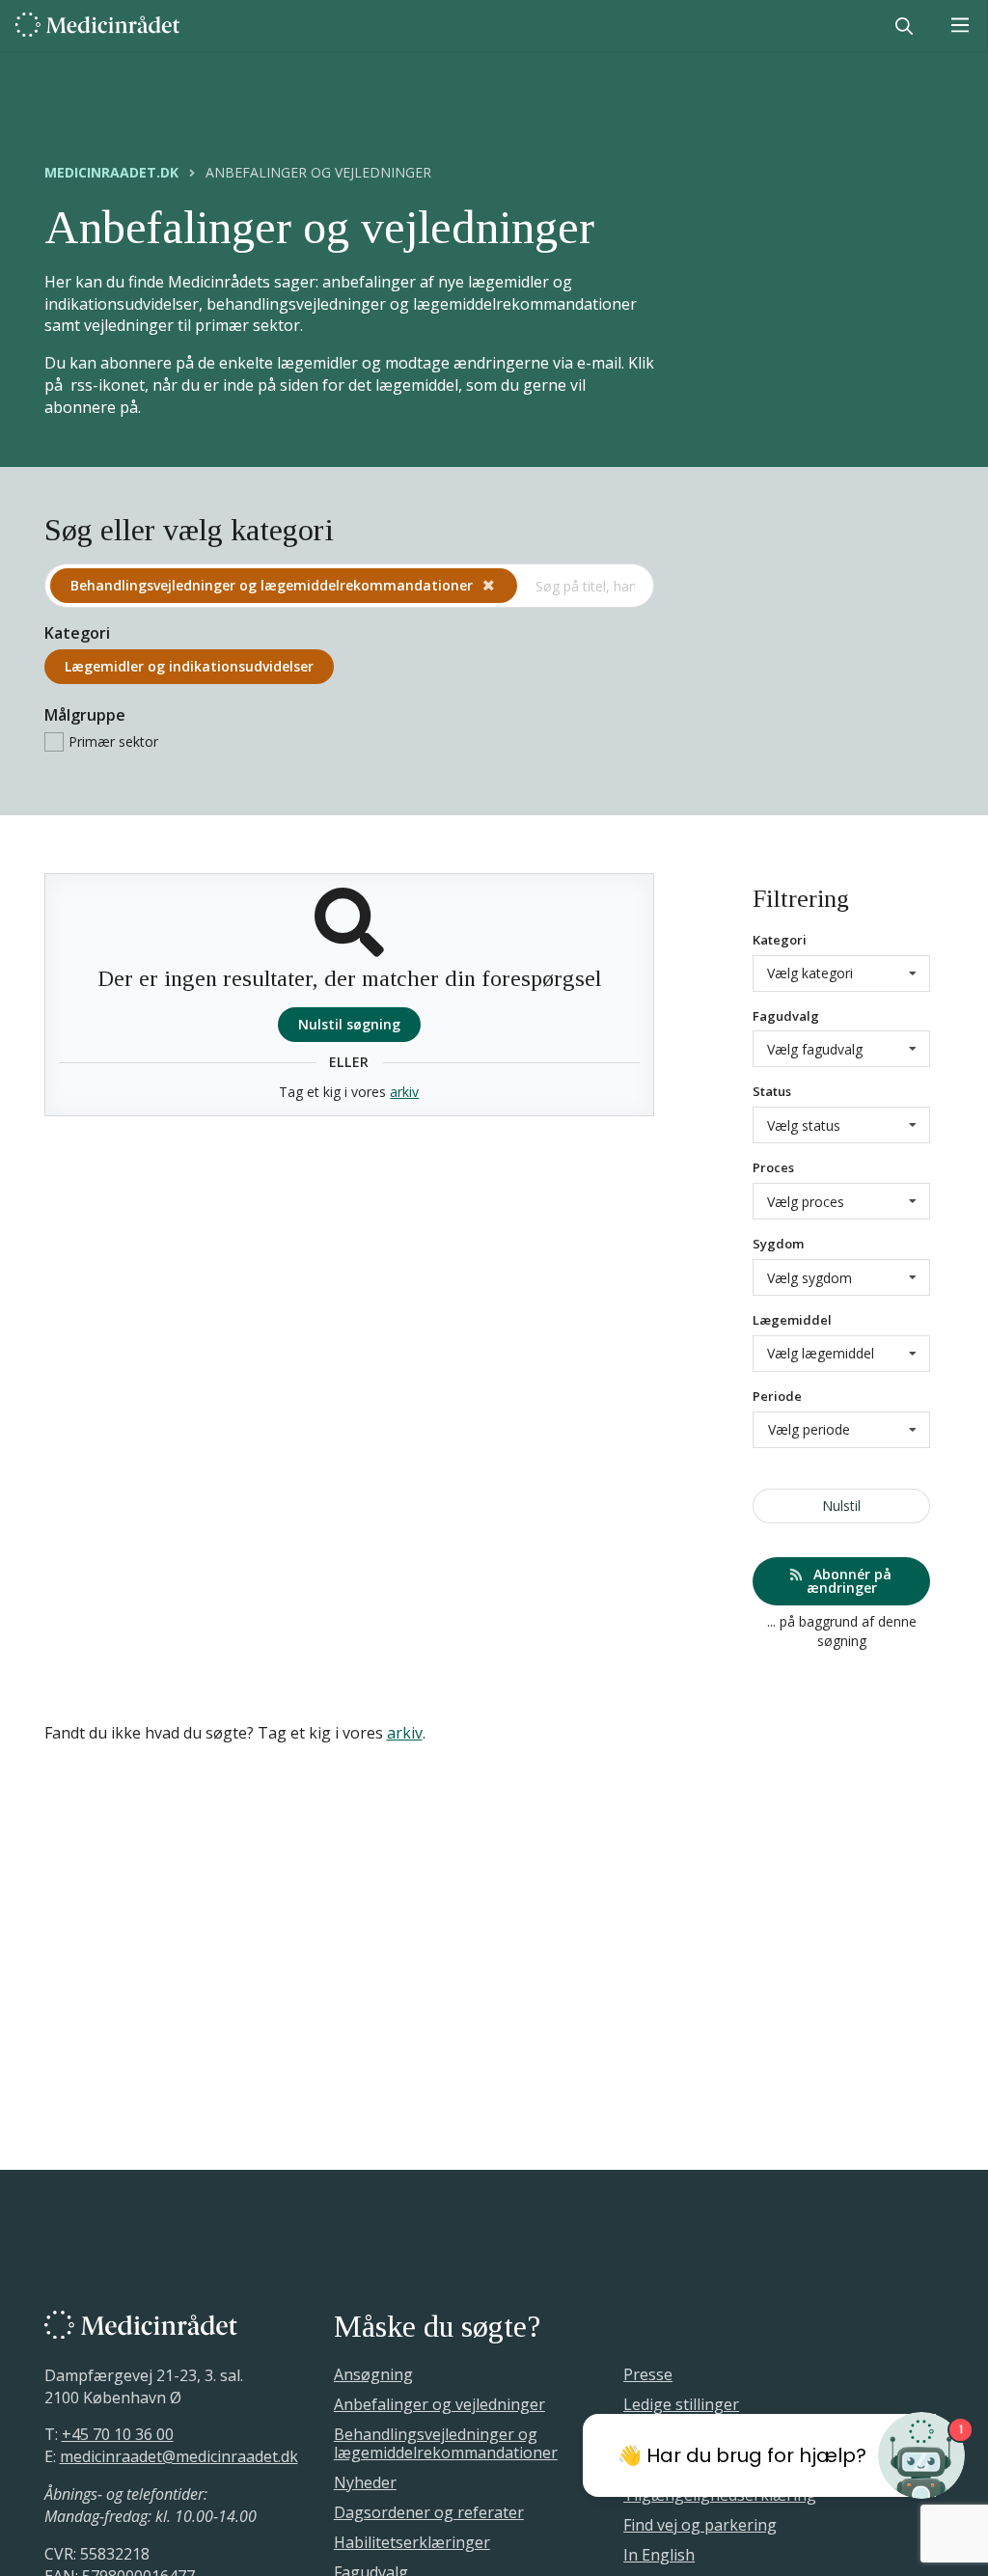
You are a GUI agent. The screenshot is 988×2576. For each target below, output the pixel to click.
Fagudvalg (786, 1016)
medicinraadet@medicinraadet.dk (179, 2456)
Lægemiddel (792, 1320)
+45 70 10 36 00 (118, 2434)
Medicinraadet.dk (111, 173)
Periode (777, 1396)
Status (772, 1091)
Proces (773, 1167)
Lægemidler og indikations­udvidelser (189, 666)
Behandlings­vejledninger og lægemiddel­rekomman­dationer (274, 585)
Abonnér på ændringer (850, 1581)
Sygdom (778, 1244)
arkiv (404, 1092)
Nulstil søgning (349, 1024)
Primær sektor (113, 741)
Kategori (780, 940)
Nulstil (841, 1506)
